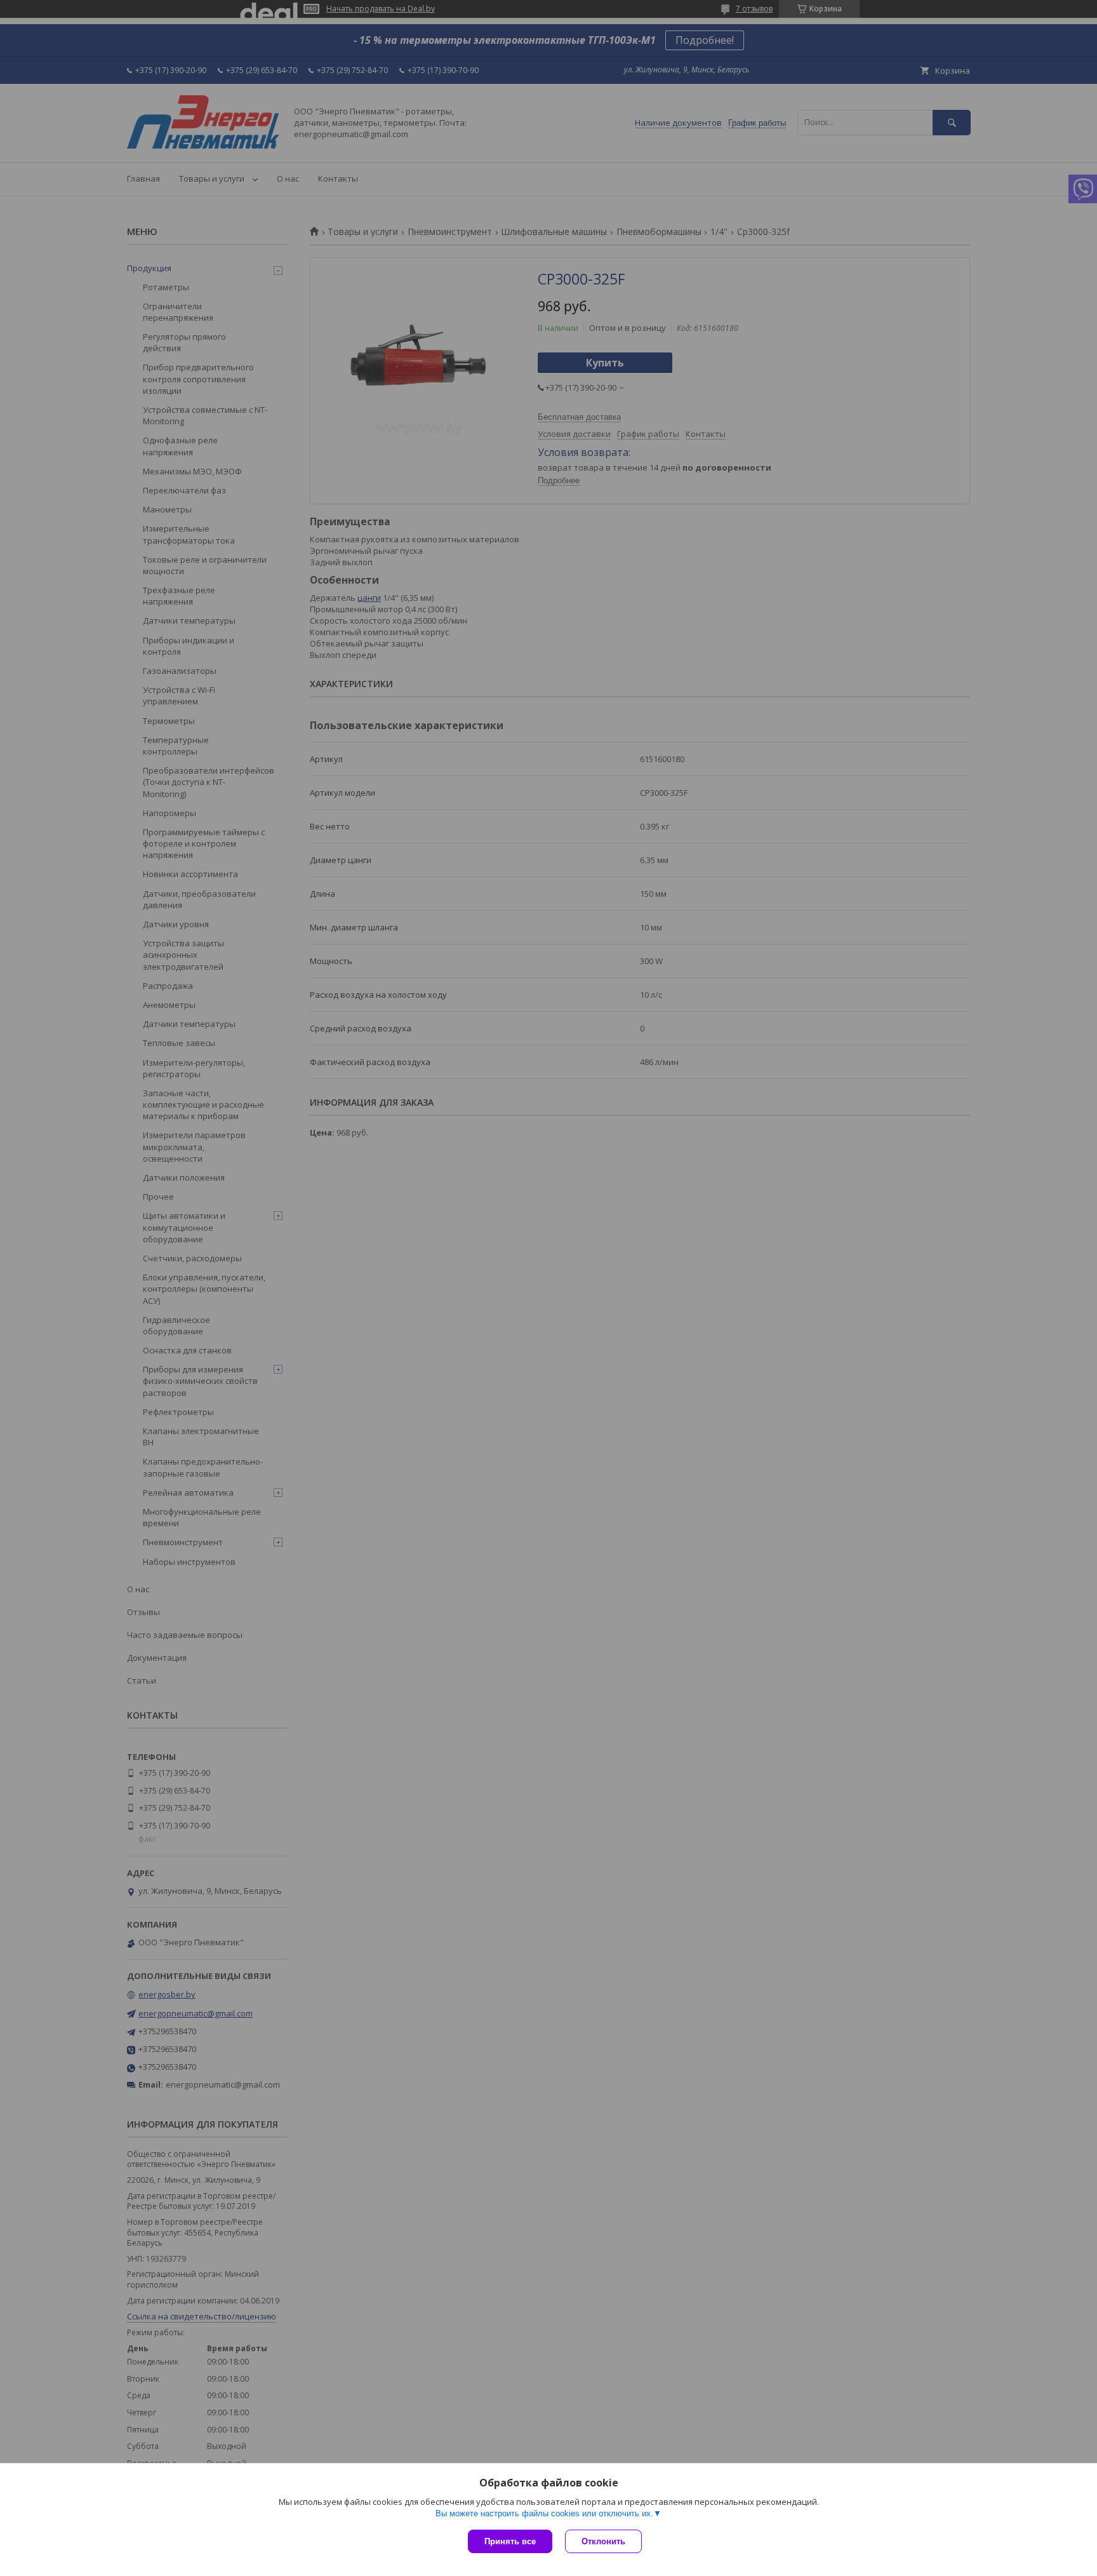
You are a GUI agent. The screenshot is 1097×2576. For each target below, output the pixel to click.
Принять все (510, 2541)
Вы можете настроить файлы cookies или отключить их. (544, 2513)
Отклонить (603, 2541)
